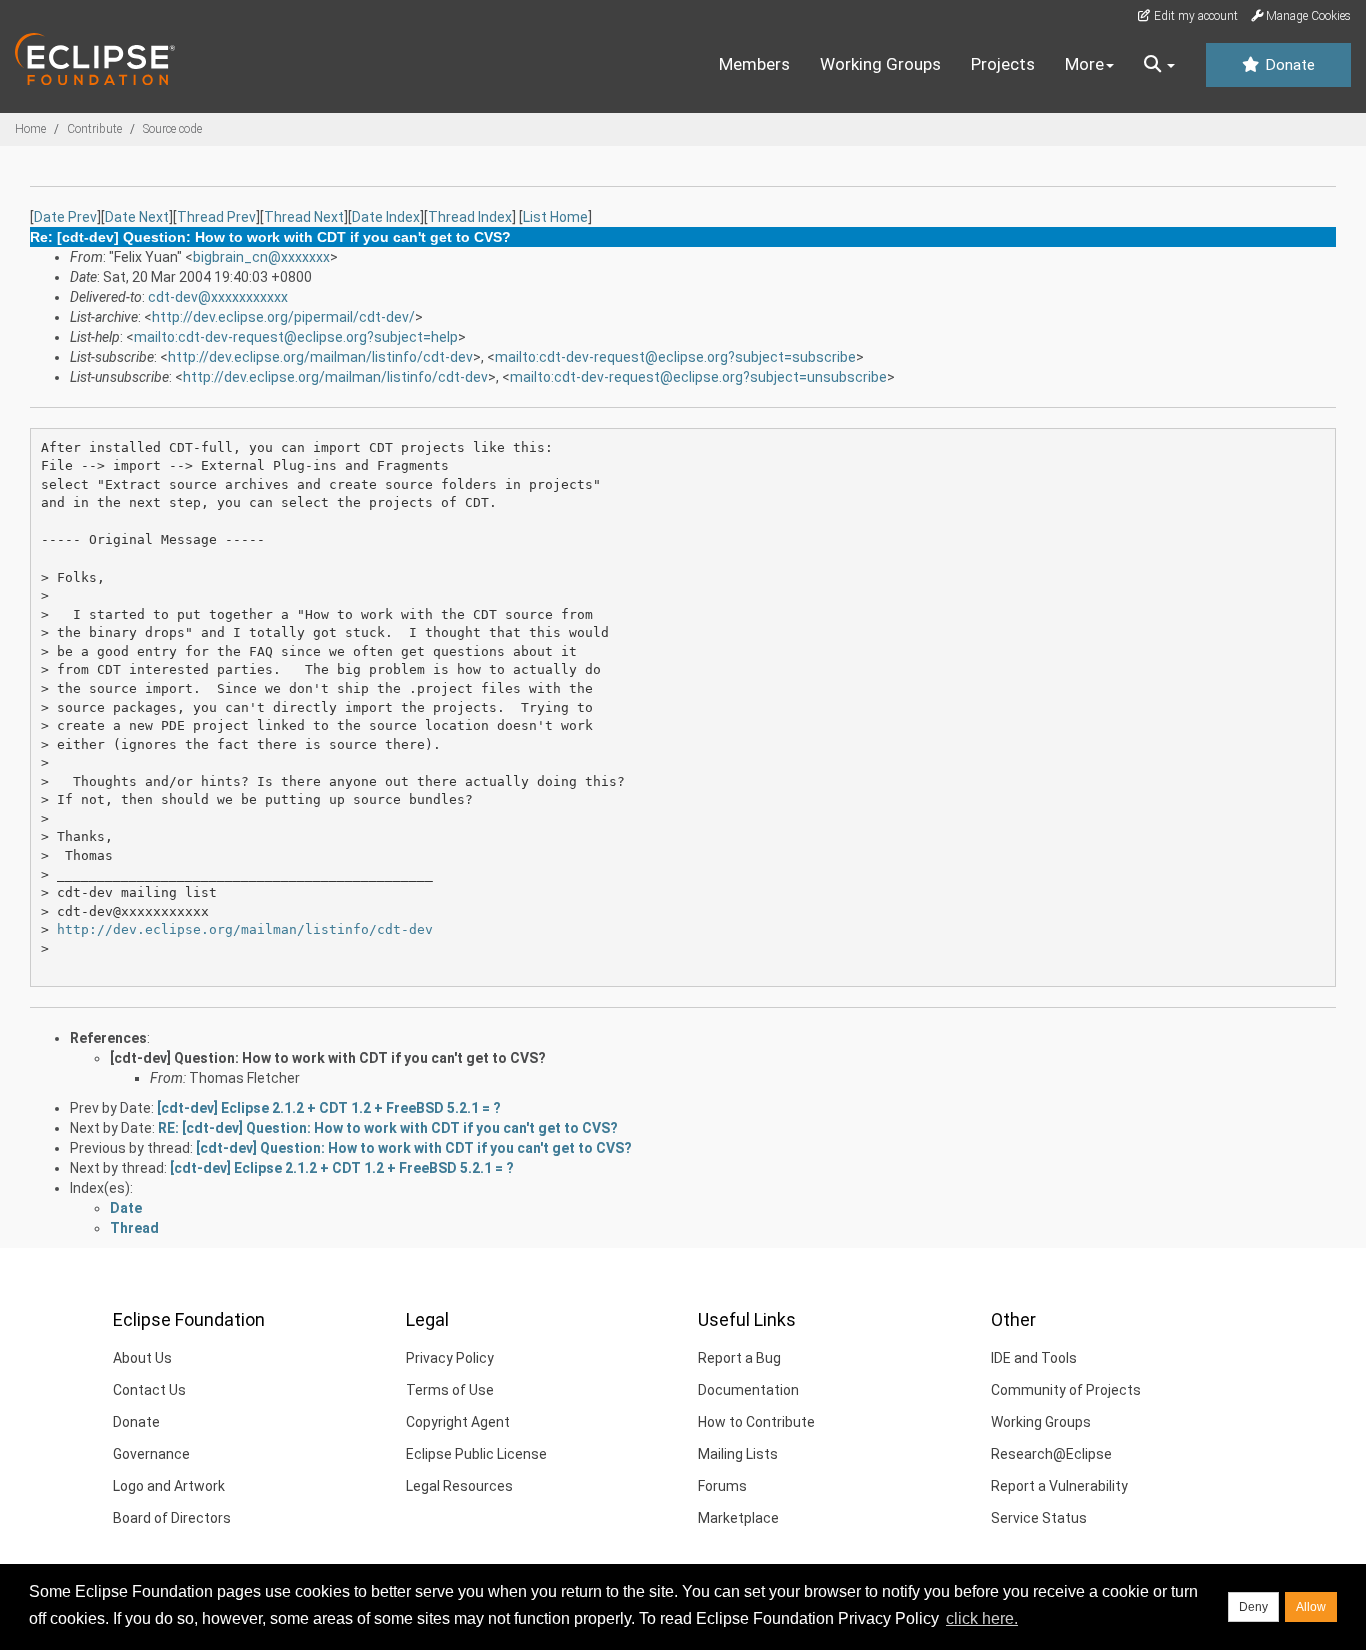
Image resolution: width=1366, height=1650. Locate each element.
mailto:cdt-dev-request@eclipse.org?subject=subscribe (675, 357)
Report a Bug (739, 1358)
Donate (1288, 65)
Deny (1253, 1607)
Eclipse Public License (476, 1454)
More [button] (1084, 64)
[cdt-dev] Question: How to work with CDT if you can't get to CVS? (328, 1058)
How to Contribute (756, 1422)
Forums (722, 1486)
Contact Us (149, 1390)
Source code (172, 129)
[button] (1159, 65)
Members (754, 64)
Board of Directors (172, 1518)
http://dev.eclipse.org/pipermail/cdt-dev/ (283, 317)
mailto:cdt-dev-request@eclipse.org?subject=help (296, 337)
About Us (142, 1358)
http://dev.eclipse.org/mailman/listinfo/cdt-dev (320, 357)
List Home (555, 217)
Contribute (94, 129)
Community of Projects (1066, 1390)
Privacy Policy (450, 1358)
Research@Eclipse (1051, 1454)
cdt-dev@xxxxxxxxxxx (218, 297)
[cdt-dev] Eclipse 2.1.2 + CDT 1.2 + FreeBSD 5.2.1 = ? (329, 1108)
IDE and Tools (1034, 1358)
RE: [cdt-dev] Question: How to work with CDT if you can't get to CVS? (388, 1128)
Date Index (386, 217)
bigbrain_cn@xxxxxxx (261, 257)
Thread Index (470, 217)
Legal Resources (459, 1486)
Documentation (748, 1390)
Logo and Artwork (169, 1486)
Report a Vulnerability (1059, 1486)
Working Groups (880, 64)
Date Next (137, 217)
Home (30, 129)
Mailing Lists (738, 1454)
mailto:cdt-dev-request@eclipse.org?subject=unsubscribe (698, 377)
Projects (1003, 64)
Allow (1311, 1607)
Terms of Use (450, 1390)
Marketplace (738, 1518)
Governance (151, 1454)
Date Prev (65, 217)
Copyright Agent (458, 1422)
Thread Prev (216, 217)
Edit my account (1194, 16)
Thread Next (304, 217)
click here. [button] (982, 1618)
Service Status (1039, 1518)
